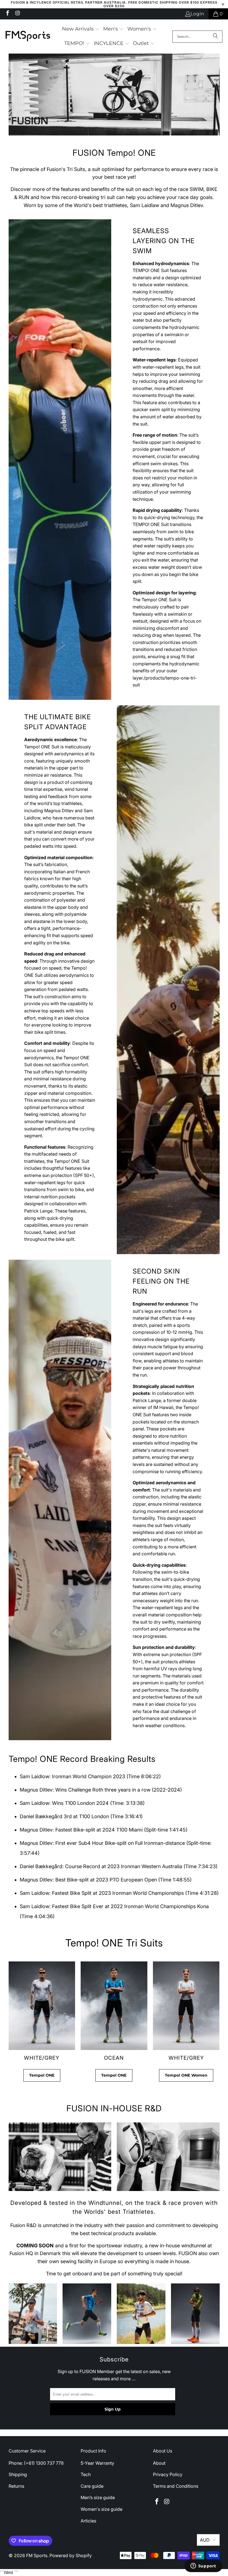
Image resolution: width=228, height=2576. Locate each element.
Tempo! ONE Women (186, 2075)
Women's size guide (101, 2509)
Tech (86, 2474)
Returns (16, 2486)
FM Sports (37, 2555)
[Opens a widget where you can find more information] (203, 2566)
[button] (81, 29)
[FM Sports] (28, 37)
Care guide (92, 2486)
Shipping (18, 2474)
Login (197, 14)
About (159, 2463)
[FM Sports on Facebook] (7, 14)
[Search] (215, 37)
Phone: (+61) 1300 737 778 (36, 2463)
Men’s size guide (98, 2497)
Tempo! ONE (42, 2075)
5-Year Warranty (97, 2463)
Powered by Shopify (71, 2555)
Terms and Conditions (176, 2486)
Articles (88, 2521)
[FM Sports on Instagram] (17, 14)
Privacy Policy (168, 2474)
